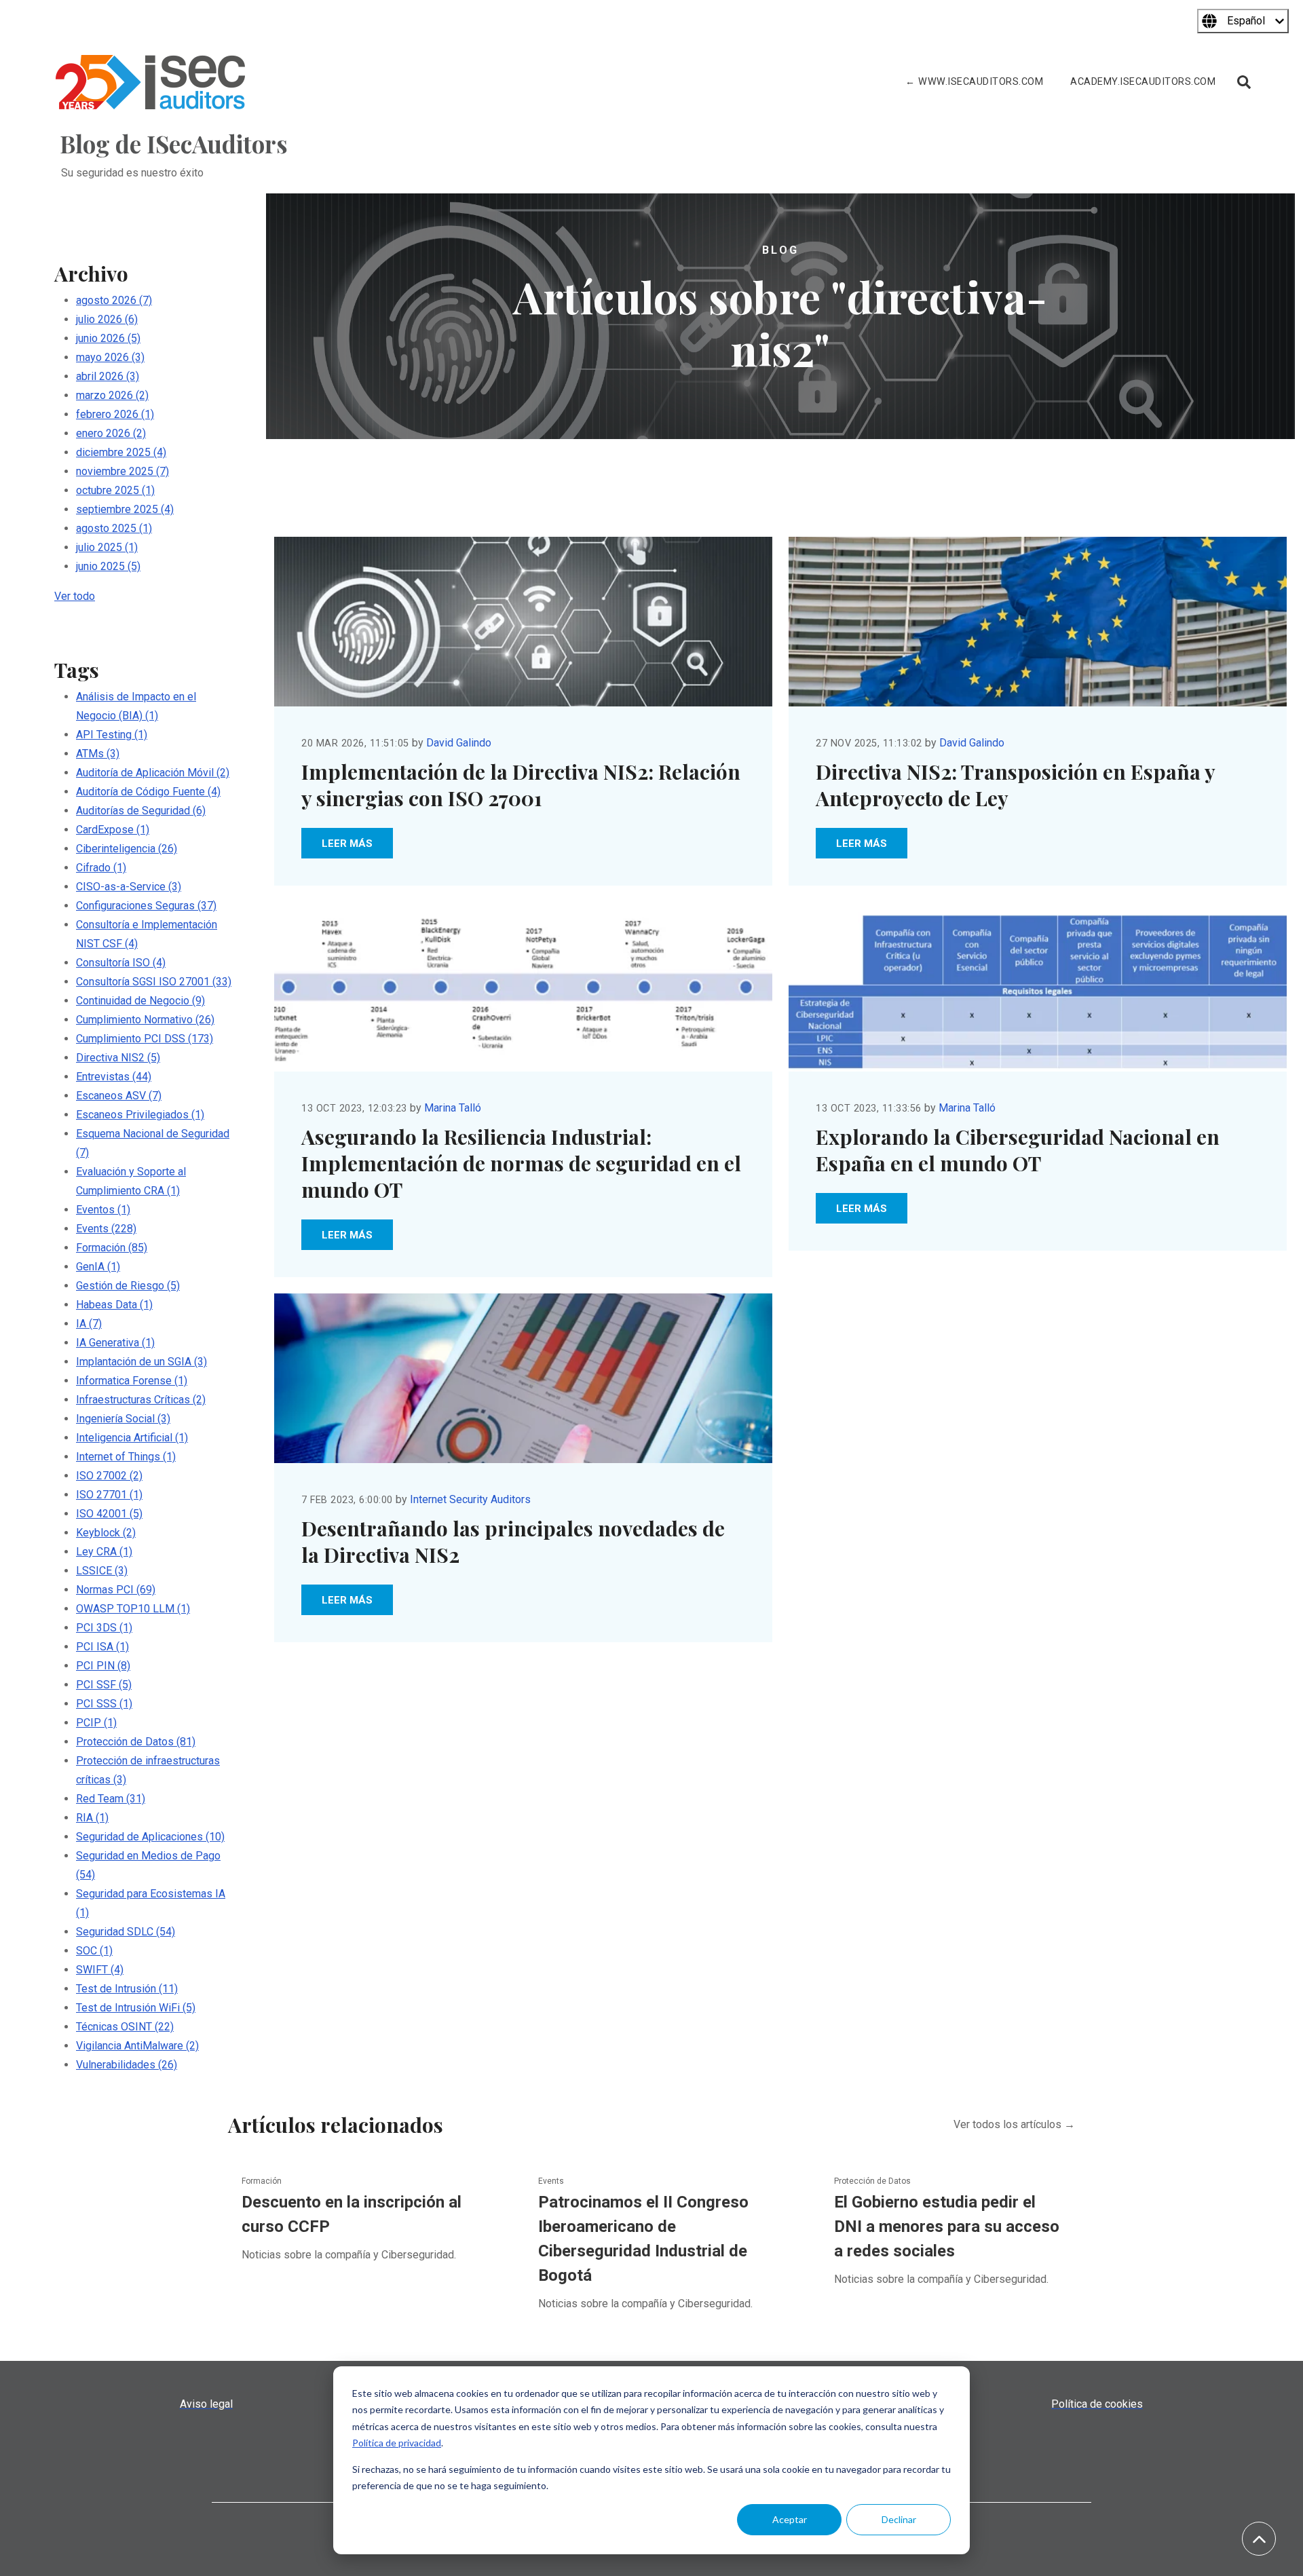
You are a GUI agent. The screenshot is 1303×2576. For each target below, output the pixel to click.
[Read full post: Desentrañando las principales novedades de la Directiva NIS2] (523, 1378)
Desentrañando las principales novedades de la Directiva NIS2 (513, 1541)
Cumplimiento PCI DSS (145, 1039)
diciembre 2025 (121, 452)
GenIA (98, 1267)
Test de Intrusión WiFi (136, 2008)
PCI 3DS (104, 1628)
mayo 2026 (110, 357)
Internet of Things (126, 1457)
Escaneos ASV (119, 1096)
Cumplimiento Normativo (145, 1020)
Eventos (103, 1210)
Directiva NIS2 (118, 1058)
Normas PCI (116, 1590)
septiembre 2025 (125, 509)
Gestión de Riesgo (128, 1286)
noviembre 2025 (122, 471)
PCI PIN (103, 1666)
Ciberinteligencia (127, 849)
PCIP (96, 1723)
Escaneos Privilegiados (140, 1115)
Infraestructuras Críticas (141, 1400)
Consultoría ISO (121, 963)
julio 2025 (107, 547)
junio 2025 (108, 566)
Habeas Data (114, 1305)
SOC (94, 1951)
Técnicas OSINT (125, 2027)
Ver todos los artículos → (1014, 2124)
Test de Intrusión (127, 1989)
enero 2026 (111, 433)
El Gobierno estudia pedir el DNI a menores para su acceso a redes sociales (947, 2227)
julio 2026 (107, 319)
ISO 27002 (109, 1476)
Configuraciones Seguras (146, 906)
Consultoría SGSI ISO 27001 (154, 982)
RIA (92, 1818)
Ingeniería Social (123, 1419)
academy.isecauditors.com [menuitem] (1143, 82)
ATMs (98, 754)
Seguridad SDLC (126, 1932)
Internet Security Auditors (470, 1499)
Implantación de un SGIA (141, 1362)
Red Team (111, 1799)
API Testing (112, 735)
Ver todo (75, 596)
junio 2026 (108, 338)
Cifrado (101, 868)
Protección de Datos (136, 1742)
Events (106, 1229)
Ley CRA (104, 1552)
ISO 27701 (109, 1495)
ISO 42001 (109, 1514)
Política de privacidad (397, 2443)
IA (89, 1324)
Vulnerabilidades (127, 2065)
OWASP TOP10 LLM (133, 1609)
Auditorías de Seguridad (141, 811)
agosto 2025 (114, 528)
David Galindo (459, 743)
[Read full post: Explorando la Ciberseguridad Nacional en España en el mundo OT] (1038, 987)
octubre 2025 (115, 490)
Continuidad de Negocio (140, 1001)
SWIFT (100, 1970)
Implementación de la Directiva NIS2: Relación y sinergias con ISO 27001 (521, 785)
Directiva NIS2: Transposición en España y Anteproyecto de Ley (1015, 785)
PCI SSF (104, 1685)
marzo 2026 (112, 395)
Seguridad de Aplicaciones (150, 1837)
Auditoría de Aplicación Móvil (153, 773)
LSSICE (102, 1571)
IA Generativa (115, 1343)
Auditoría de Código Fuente (148, 792)
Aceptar (790, 2519)
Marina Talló (453, 1108)
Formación (112, 1248)
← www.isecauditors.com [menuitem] (974, 82)
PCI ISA (102, 1647)
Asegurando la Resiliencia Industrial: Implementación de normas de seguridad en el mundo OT (521, 1163)
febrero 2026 (115, 414)
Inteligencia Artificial (132, 1438)
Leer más (347, 844)
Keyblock (106, 1533)
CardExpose (113, 830)
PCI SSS (104, 1704)
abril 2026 (108, 376)
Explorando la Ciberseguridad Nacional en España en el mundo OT (1018, 1150)
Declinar (899, 2519)
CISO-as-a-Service (129, 887)
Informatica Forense (132, 1381)
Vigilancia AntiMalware (137, 2046)
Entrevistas (114, 1077)
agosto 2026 (114, 300)
